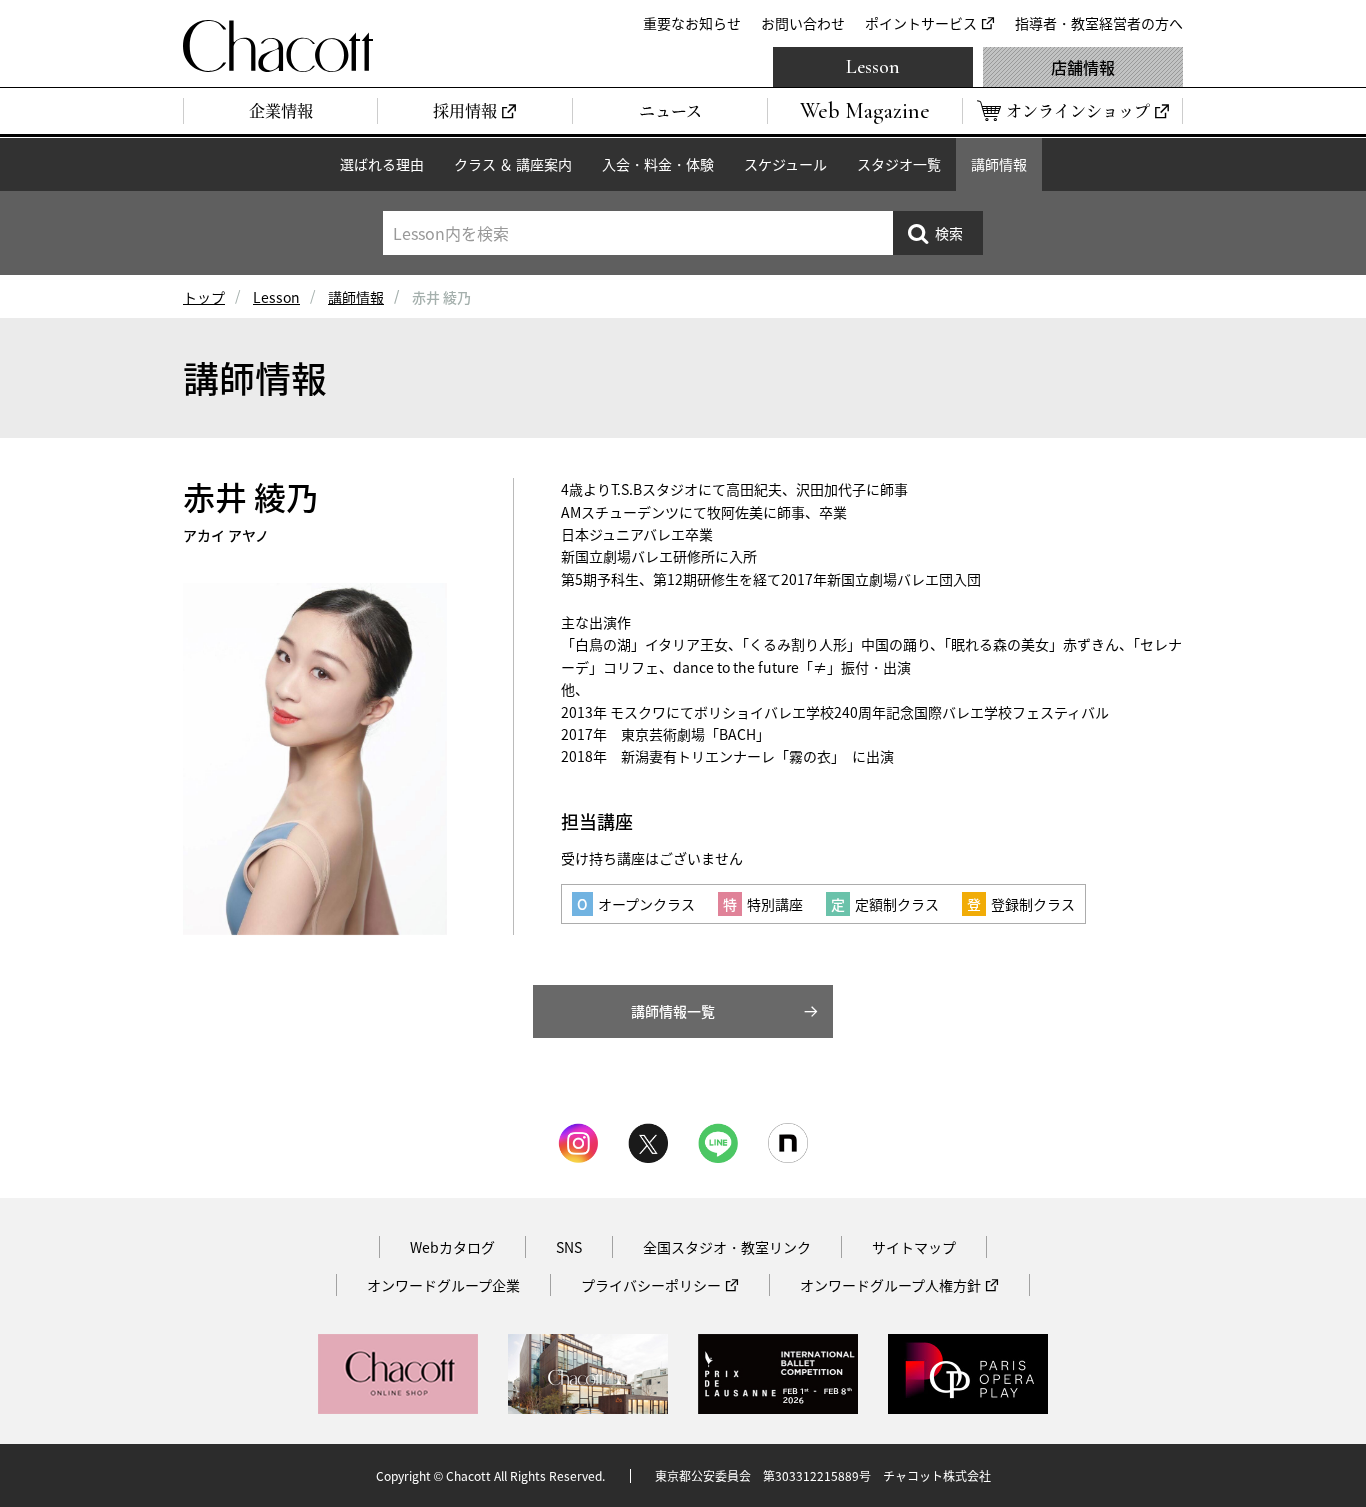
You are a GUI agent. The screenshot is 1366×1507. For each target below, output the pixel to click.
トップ (204, 297)
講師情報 (999, 164)
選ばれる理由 (382, 164)
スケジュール (785, 164)
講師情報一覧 (673, 1011)
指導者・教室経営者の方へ (1099, 23)
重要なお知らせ (692, 23)
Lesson (873, 67)
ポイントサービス (921, 23)
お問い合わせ (803, 23)
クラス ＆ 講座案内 (513, 164)
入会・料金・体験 (658, 164)
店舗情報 (1083, 67)
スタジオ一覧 (899, 164)
